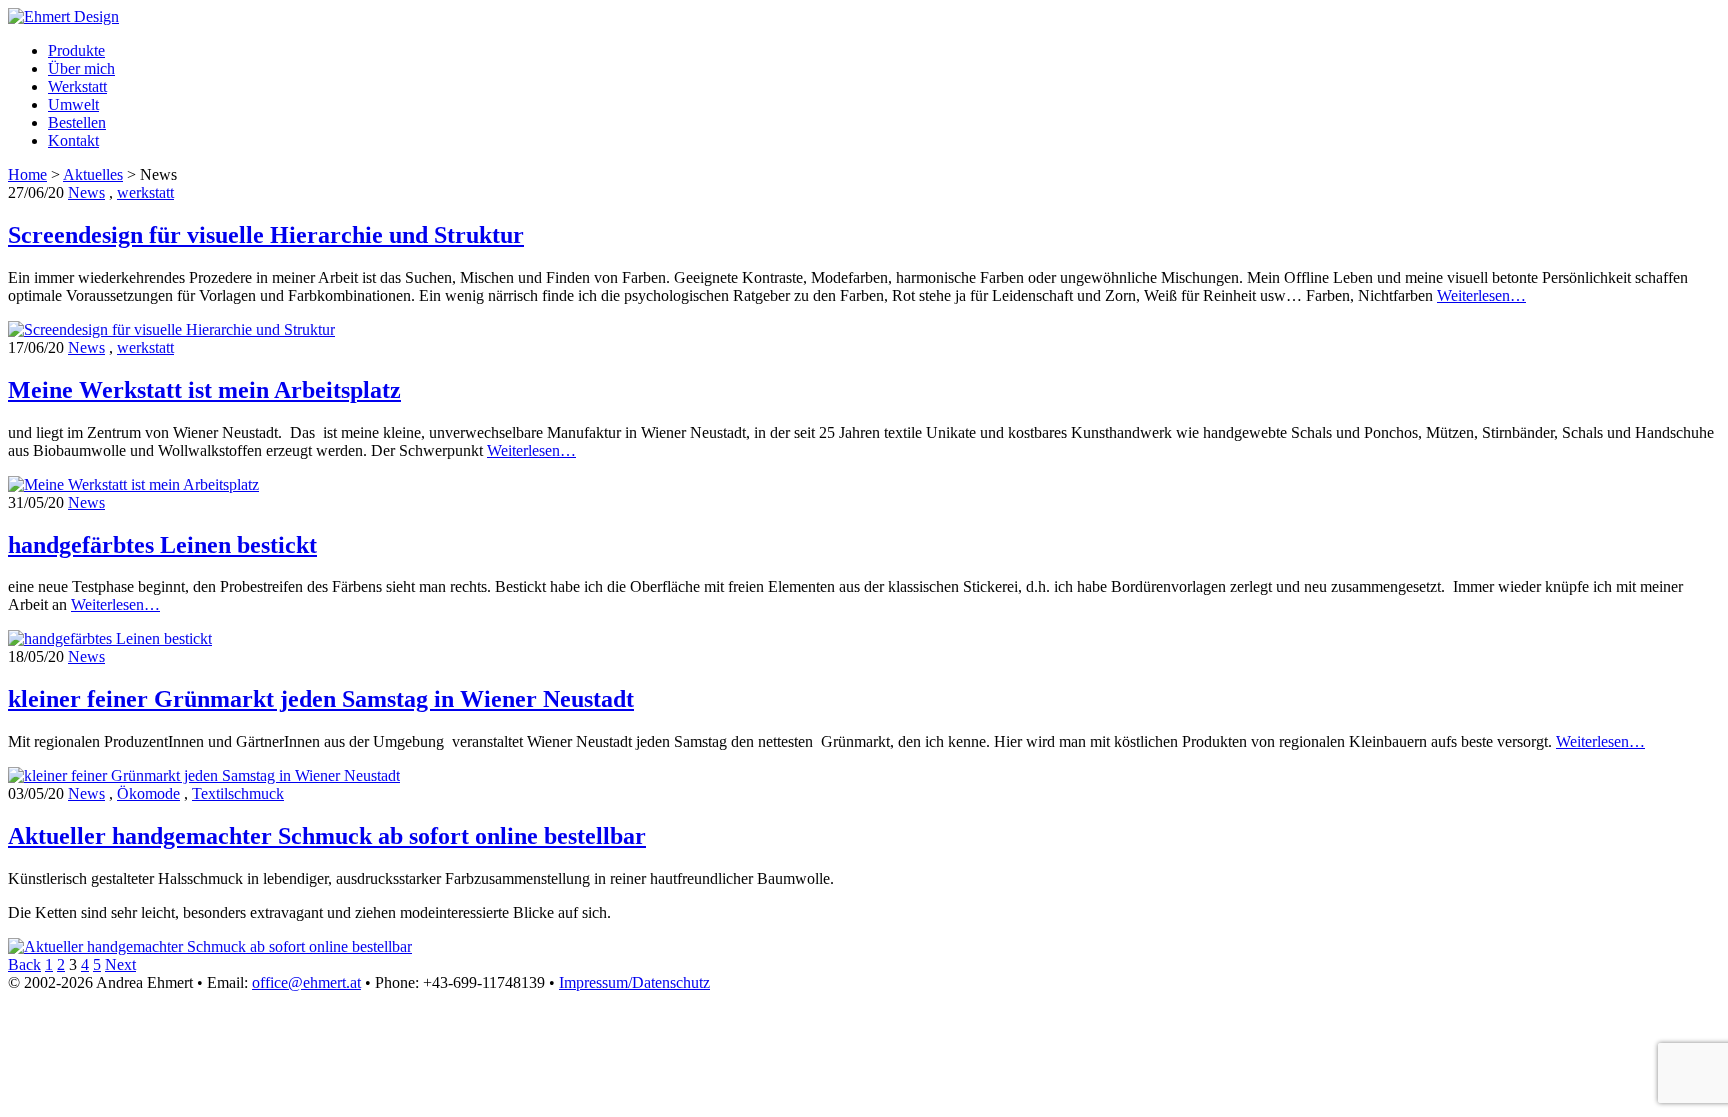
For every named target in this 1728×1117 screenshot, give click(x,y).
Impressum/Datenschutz (634, 982)
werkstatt (145, 192)
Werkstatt (77, 86)
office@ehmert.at (306, 982)
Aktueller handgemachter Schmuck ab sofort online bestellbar (327, 836)
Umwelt (73, 104)
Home (27, 174)
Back (24, 964)
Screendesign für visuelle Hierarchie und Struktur (266, 235)
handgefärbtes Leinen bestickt (162, 545)
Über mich (81, 68)
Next (120, 964)
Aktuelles (93, 174)
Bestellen (77, 122)
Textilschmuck (238, 793)
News (86, 192)
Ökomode (148, 793)
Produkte (76, 50)
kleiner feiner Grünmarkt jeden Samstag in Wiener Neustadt (321, 699)
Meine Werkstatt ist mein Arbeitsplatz (204, 390)
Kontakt (73, 140)
